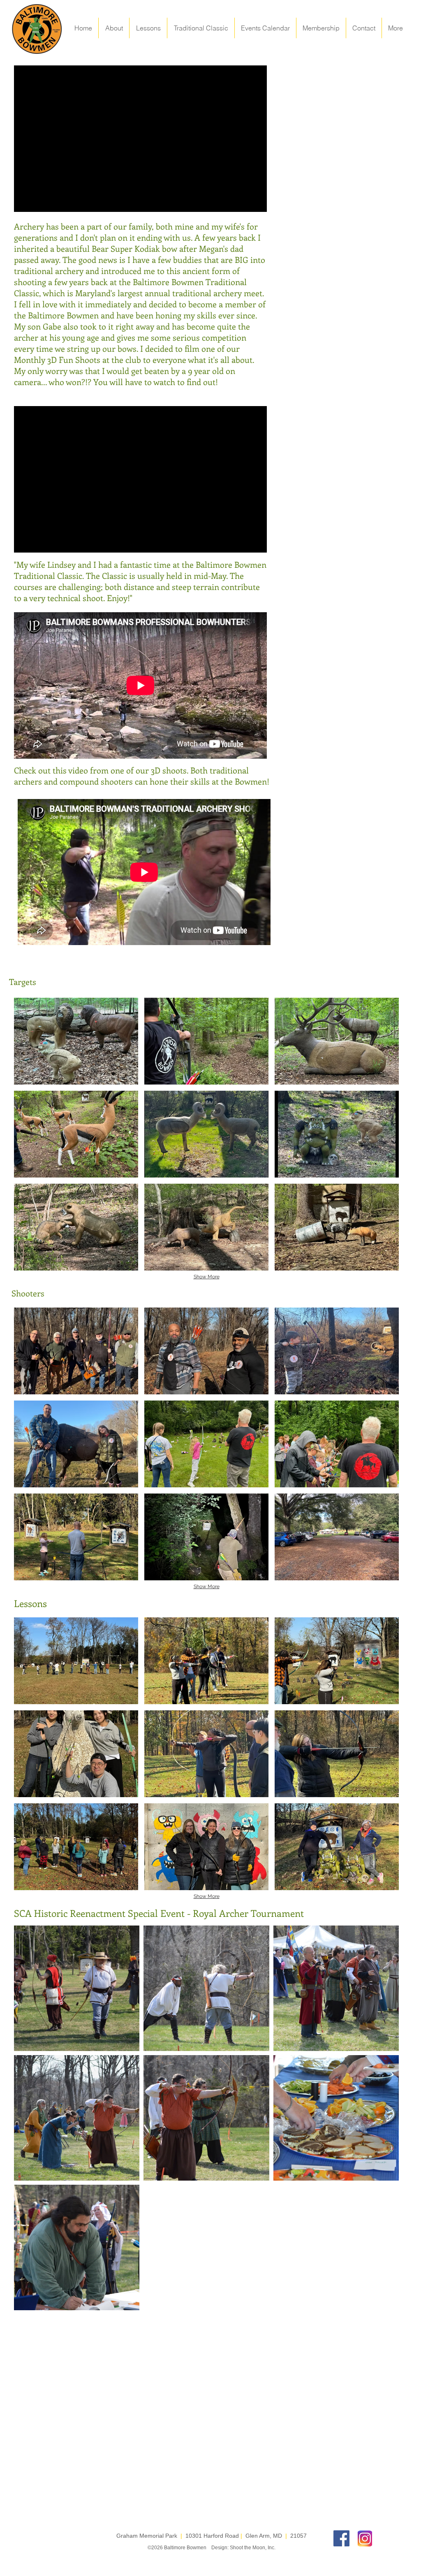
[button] (76, 1041)
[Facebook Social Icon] (341, 2538)
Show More (207, 1277)
